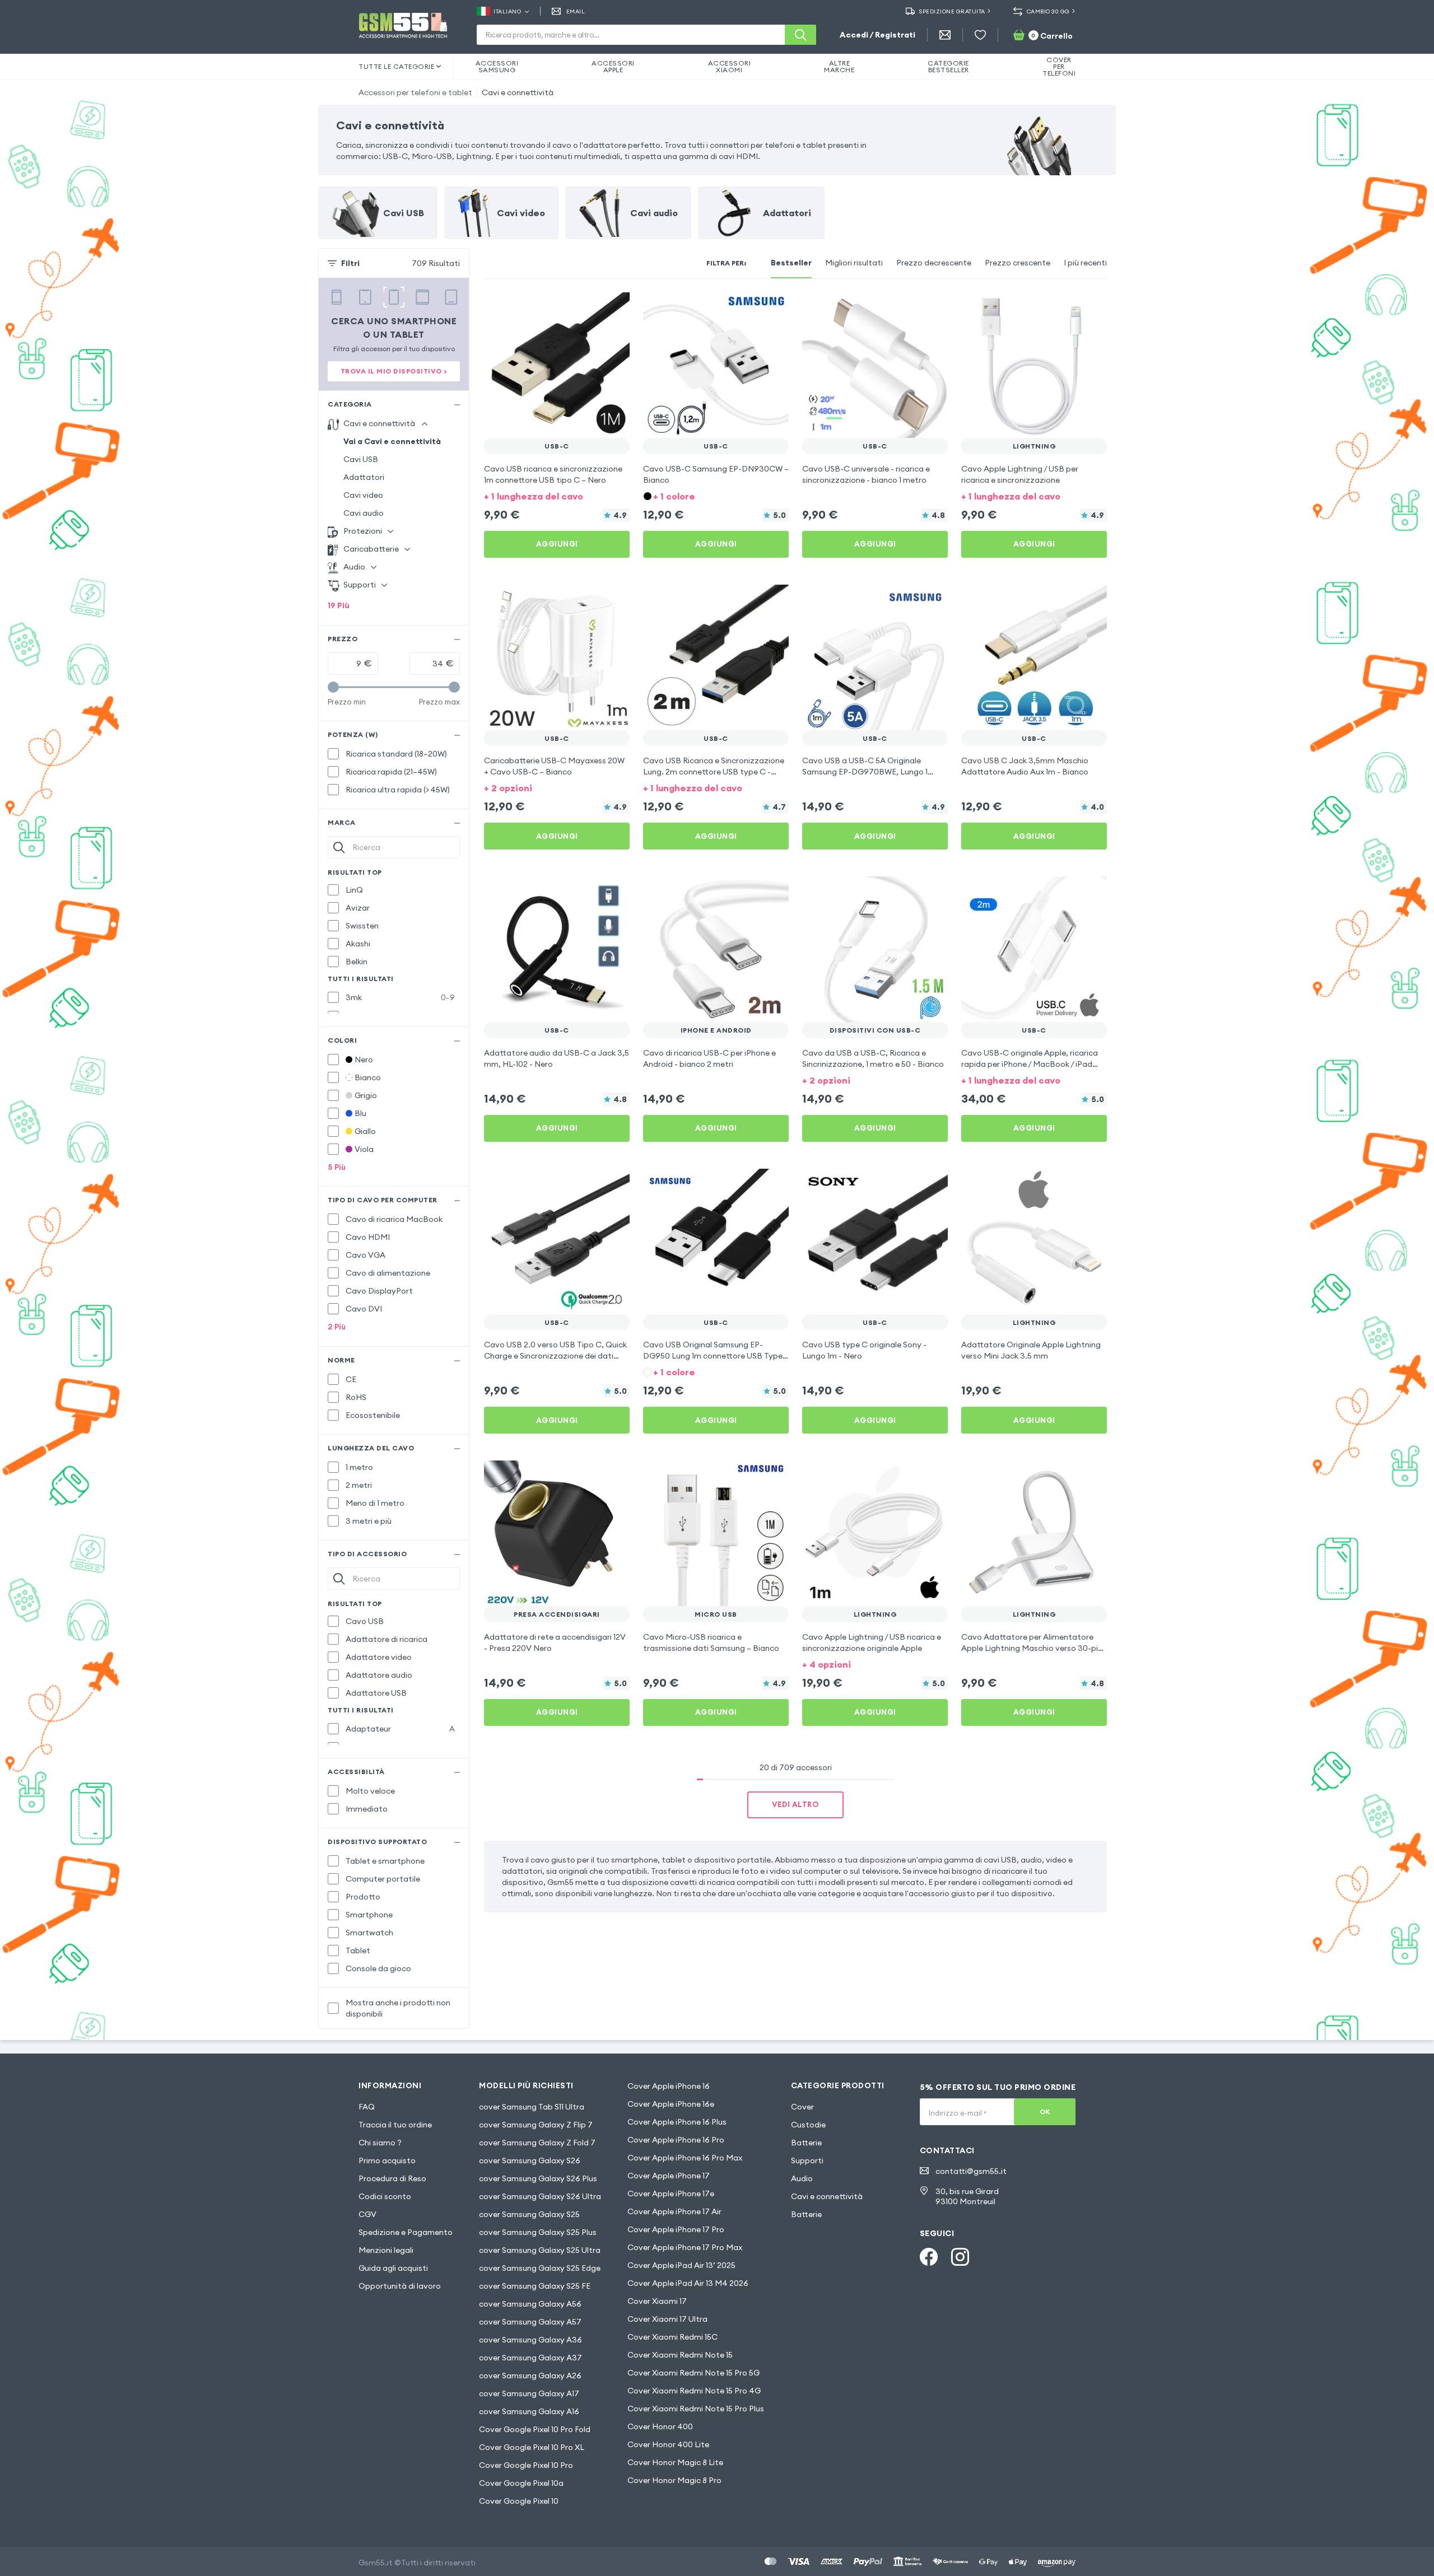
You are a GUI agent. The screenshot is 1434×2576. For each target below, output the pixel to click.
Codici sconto (385, 2196)
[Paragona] (592, 308)
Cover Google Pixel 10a (521, 2483)
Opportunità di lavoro (400, 2286)
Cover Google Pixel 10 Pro (526, 2465)
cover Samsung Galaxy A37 (530, 2358)
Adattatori (364, 477)
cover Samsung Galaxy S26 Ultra (540, 2196)
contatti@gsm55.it (971, 2171)
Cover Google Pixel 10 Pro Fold (535, 2429)
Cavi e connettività (518, 92)
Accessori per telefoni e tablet (415, 92)
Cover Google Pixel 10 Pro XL (532, 2447)
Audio (802, 2178)
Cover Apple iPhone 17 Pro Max (685, 2247)
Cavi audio (364, 513)
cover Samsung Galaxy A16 (529, 2411)
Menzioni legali (386, 2250)
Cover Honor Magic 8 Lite (675, 2462)
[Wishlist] (980, 35)
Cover (802, 2107)
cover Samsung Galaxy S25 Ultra (540, 2250)
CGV (367, 2214)
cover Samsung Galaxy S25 (529, 2214)
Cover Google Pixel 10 (519, 2501)
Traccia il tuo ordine (395, 2125)
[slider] (333, 687)
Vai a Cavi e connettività (392, 441)
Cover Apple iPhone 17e (671, 2194)
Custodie (808, 2125)
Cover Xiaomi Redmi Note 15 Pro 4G (694, 2391)
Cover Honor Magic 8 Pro (674, 2480)
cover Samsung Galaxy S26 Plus (538, 2178)
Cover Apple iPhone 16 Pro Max (685, 2158)
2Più (337, 1327)
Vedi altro (795, 1804)
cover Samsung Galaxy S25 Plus (538, 2232)
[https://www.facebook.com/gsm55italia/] (929, 2257)
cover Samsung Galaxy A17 (529, 2393)
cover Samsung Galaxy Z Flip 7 (536, 2125)
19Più (339, 605)
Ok (1045, 2111)
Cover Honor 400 (660, 2426)
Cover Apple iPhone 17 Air (674, 2211)
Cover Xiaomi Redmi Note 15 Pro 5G (693, 2373)
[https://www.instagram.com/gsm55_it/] (960, 2257)
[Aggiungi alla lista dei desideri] (614, 308)
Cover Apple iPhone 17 (669, 2176)
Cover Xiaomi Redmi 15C (672, 2337)
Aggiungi (557, 544)
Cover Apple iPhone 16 (669, 2086)
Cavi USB (361, 459)
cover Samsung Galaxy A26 (530, 2376)
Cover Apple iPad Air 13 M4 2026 (688, 2283)
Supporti (807, 2160)
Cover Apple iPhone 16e (671, 2104)
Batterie (806, 2143)
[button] (557, 495)
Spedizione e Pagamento (406, 2232)
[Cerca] (800, 35)
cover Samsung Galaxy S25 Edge (540, 2268)
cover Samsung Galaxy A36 (530, 2340)
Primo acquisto (387, 2160)
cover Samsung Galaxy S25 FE (535, 2286)
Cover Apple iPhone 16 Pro (676, 2140)
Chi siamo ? (380, 2143)
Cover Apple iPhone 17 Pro (676, 2229)
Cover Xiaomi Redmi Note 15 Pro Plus (696, 2409)
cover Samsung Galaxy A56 (530, 2304)
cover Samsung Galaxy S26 (530, 2160)
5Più (337, 1167)
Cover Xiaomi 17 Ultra (667, 2319)
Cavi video (363, 495)
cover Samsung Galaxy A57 (530, 2322)
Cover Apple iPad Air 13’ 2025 (681, 2265)
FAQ (367, 2107)
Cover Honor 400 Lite (668, 2444)
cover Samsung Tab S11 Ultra (532, 2107)
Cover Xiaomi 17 (657, 2301)
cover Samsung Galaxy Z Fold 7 (537, 2143)
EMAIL (576, 11)
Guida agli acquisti (393, 2268)
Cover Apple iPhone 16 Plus (677, 2122)
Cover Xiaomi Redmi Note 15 (680, 2355)
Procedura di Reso (392, 2178)
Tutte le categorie (396, 66)
